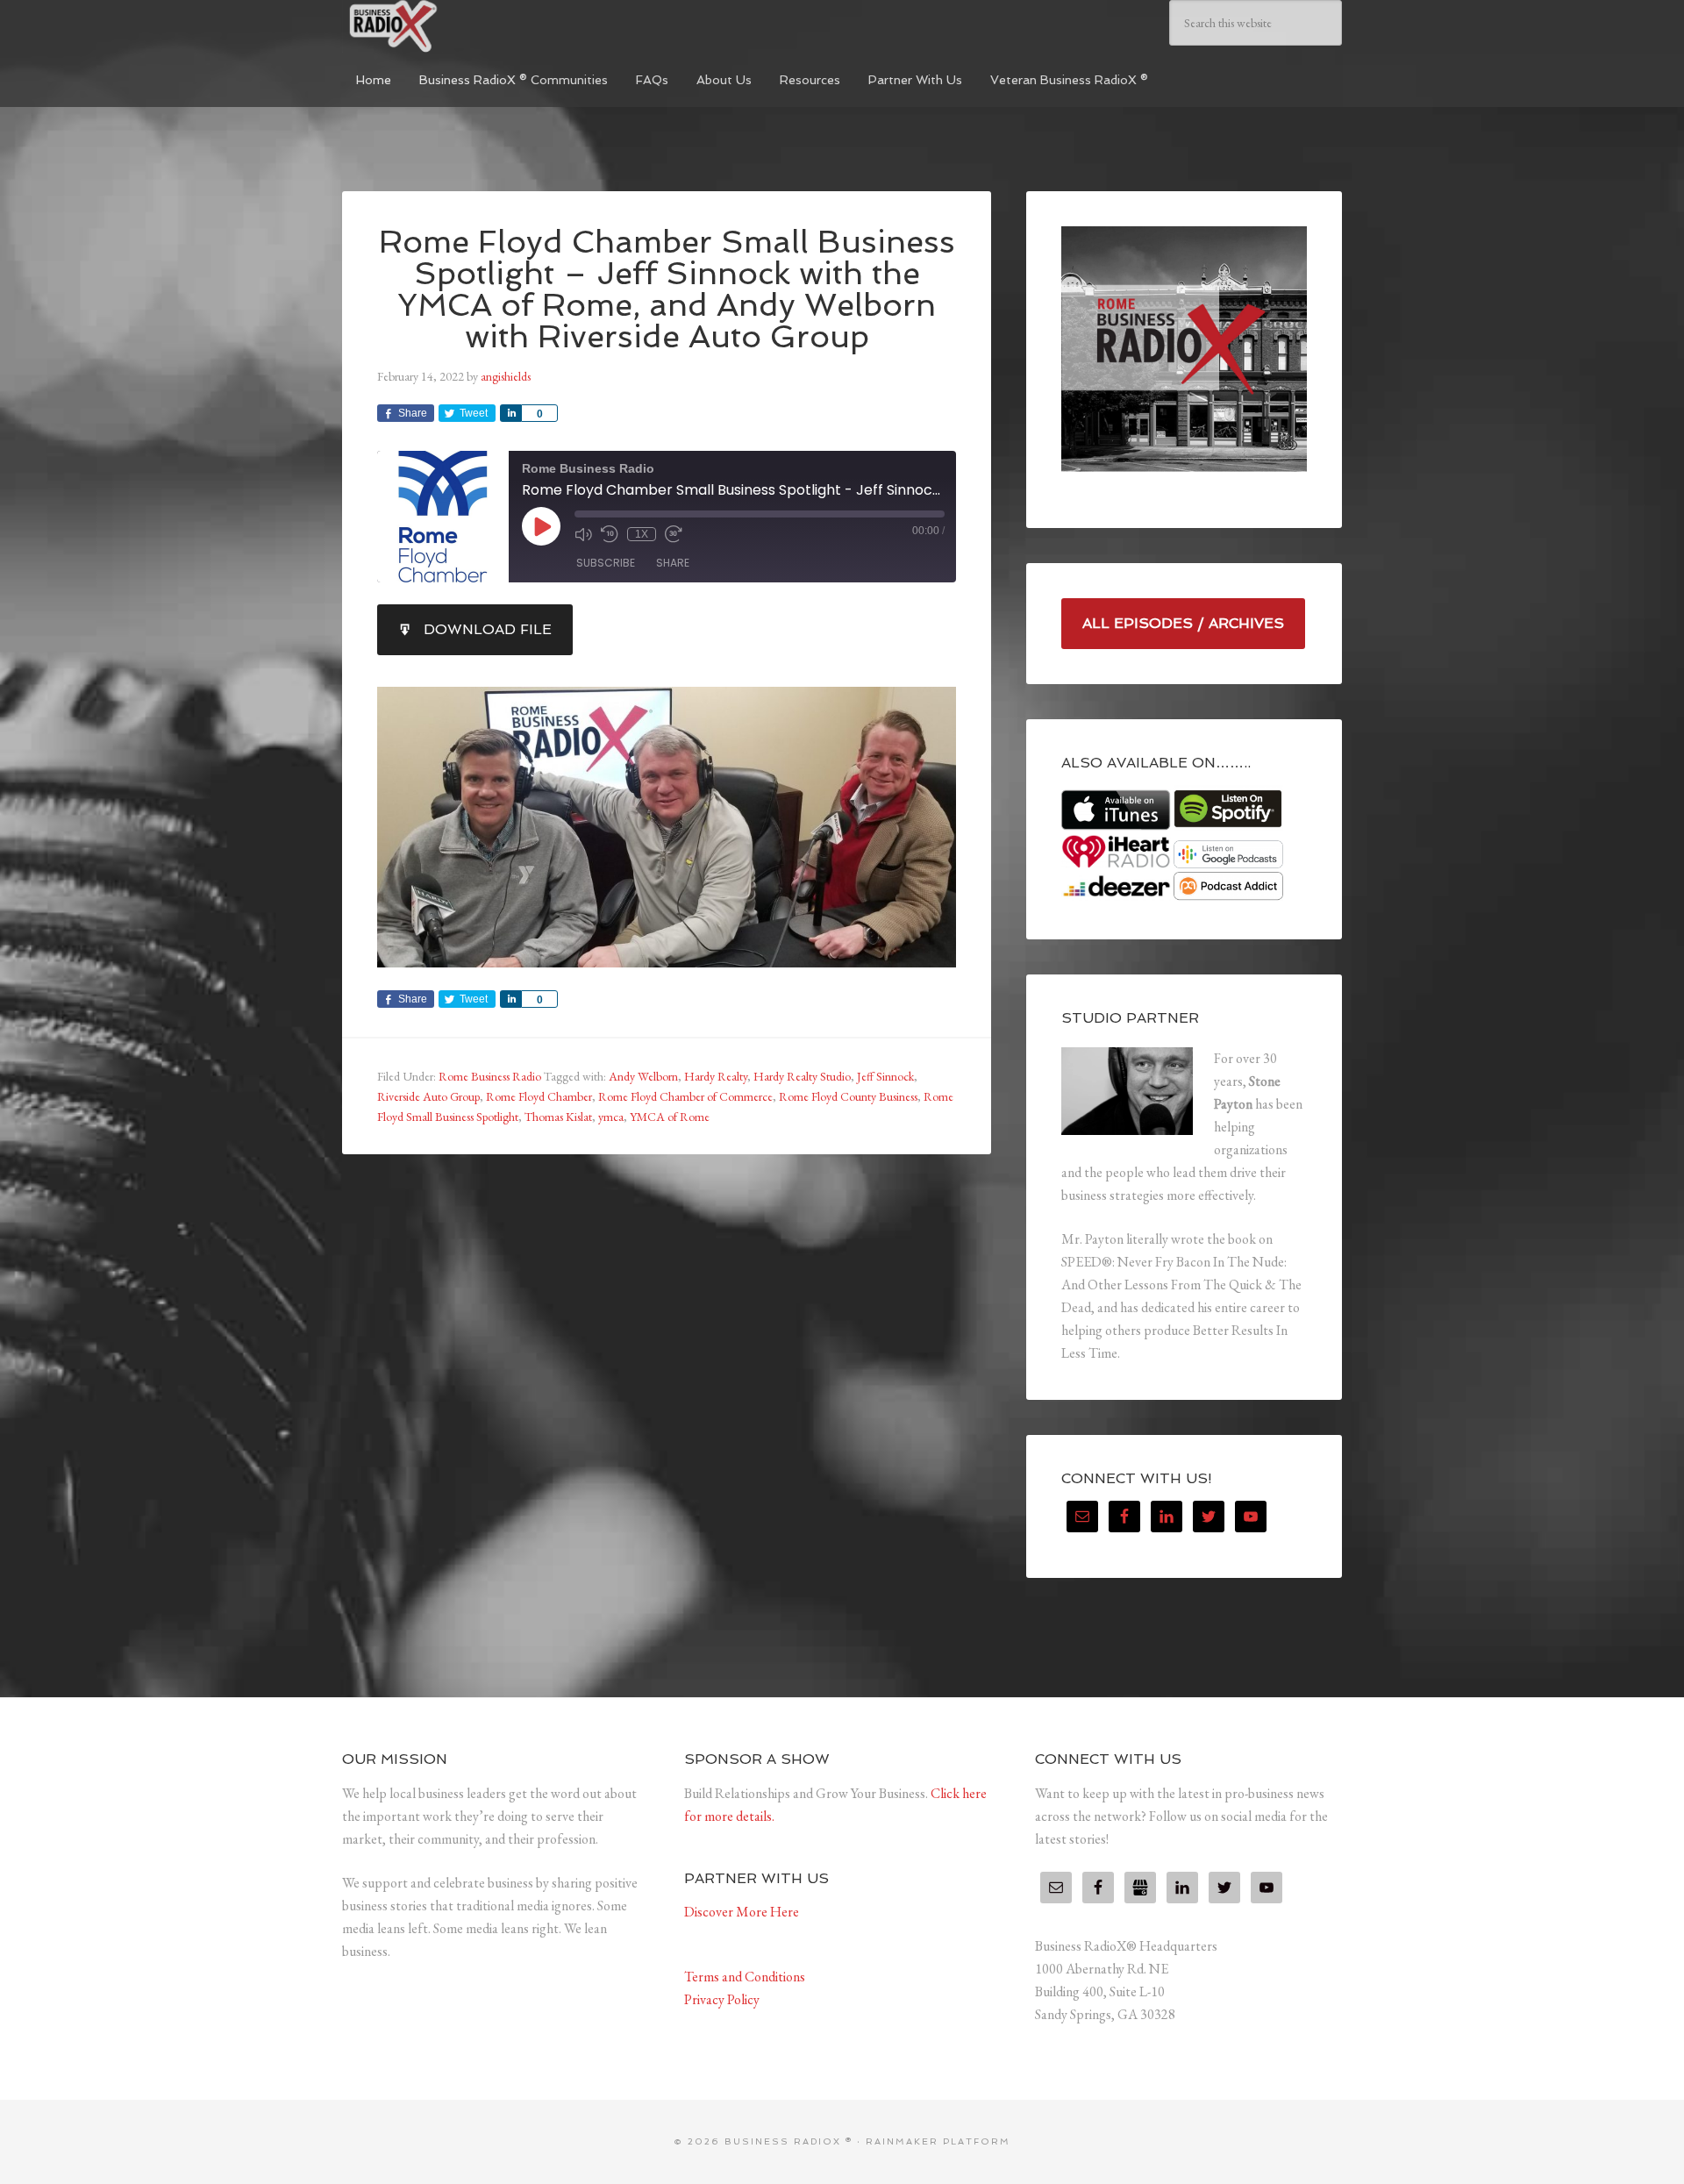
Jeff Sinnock (885, 1076)
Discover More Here (742, 1912)
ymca (611, 1117)
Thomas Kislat (558, 1117)
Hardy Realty (716, 1076)
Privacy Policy (722, 1999)
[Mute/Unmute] (583, 534)
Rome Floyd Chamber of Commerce (685, 1096)
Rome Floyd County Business (848, 1096)
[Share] (510, 413)
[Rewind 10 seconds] (610, 534)
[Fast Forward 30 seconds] (674, 534)
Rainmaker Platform (938, 2141)
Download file (488, 629)
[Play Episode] (541, 526)
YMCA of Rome (670, 1117)
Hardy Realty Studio (802, 1076)
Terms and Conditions (745, 1977)
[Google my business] (1140, 1888)
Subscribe (606, 563)
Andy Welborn (643, 1076)
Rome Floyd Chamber (539, 1096)
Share (673, 563)
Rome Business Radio (490, 1076)
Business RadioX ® (474, 26)
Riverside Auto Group (428, 1096)
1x (642, 534)
